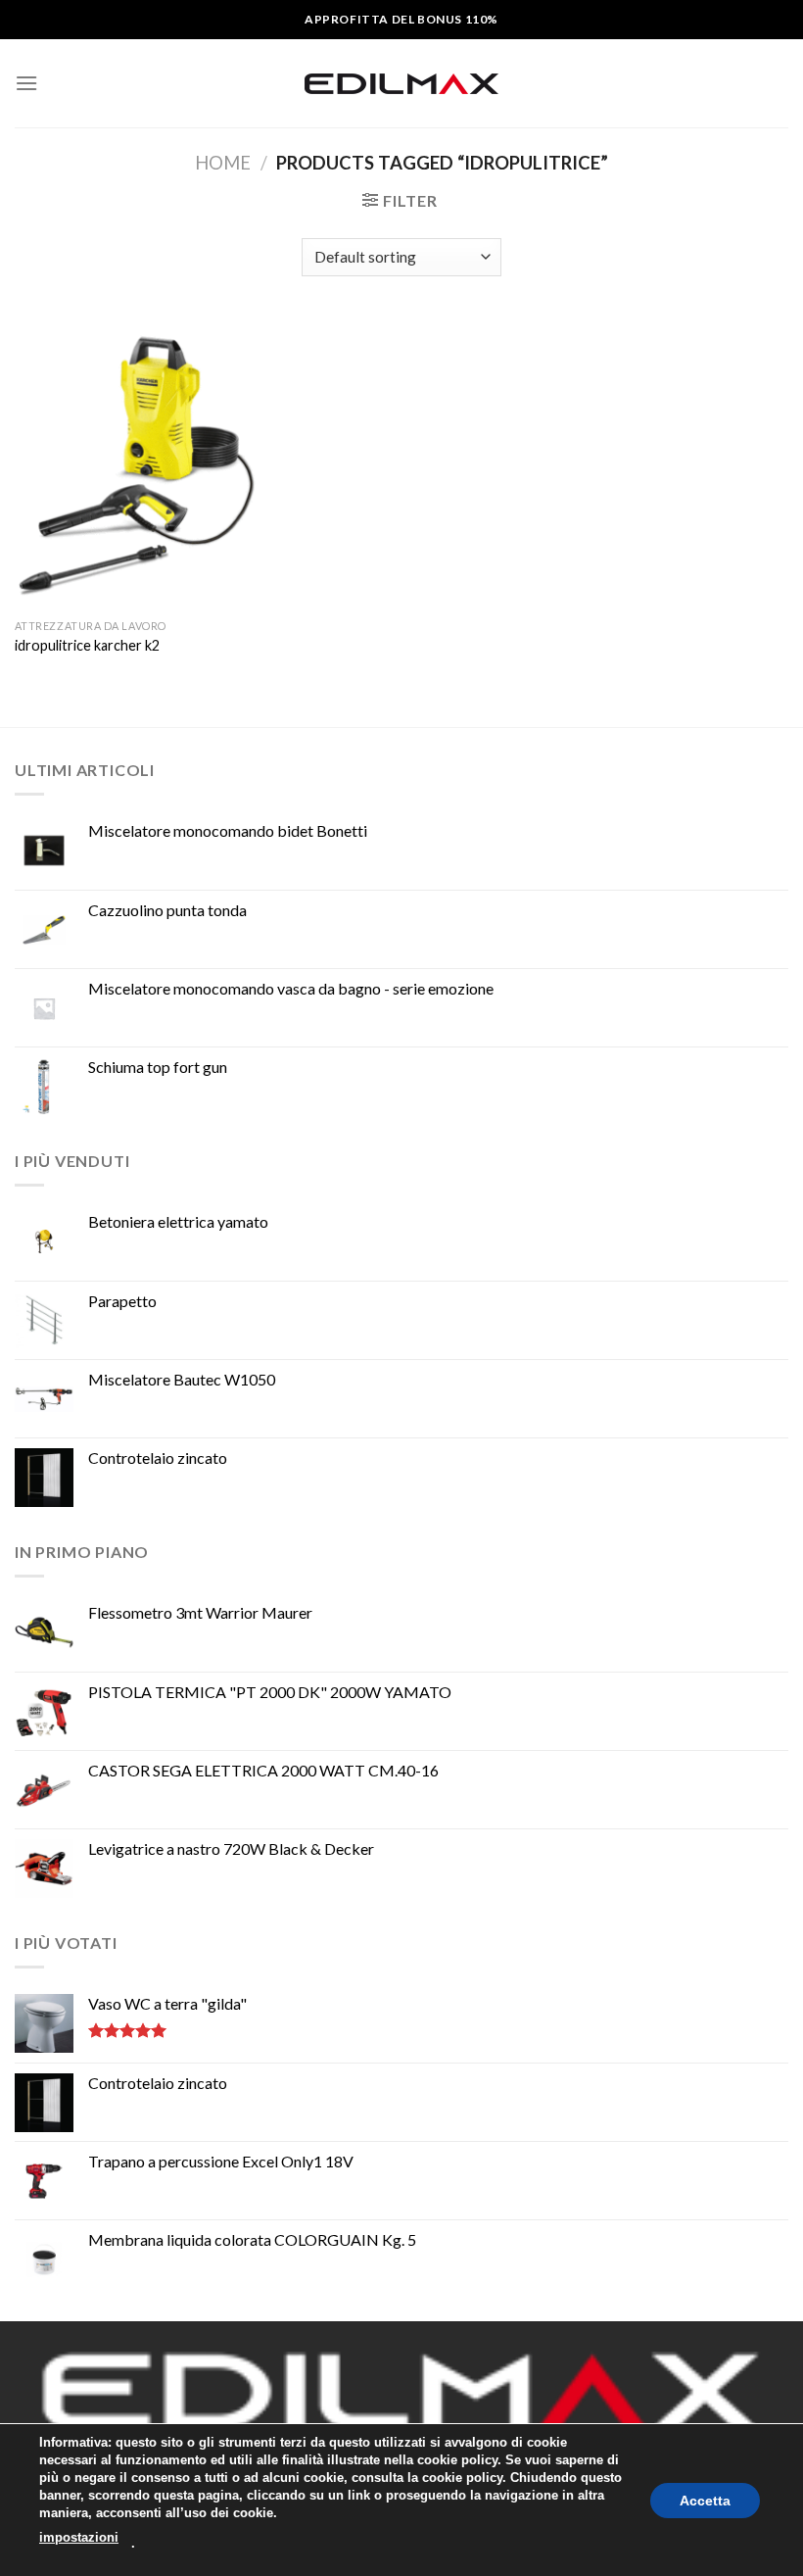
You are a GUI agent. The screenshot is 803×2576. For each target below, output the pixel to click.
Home (223, 163)
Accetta (705, 2500)
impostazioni (79, 2537)
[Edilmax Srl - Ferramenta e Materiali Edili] (401, 83)
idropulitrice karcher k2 (87, 645)
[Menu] (26, 83)
